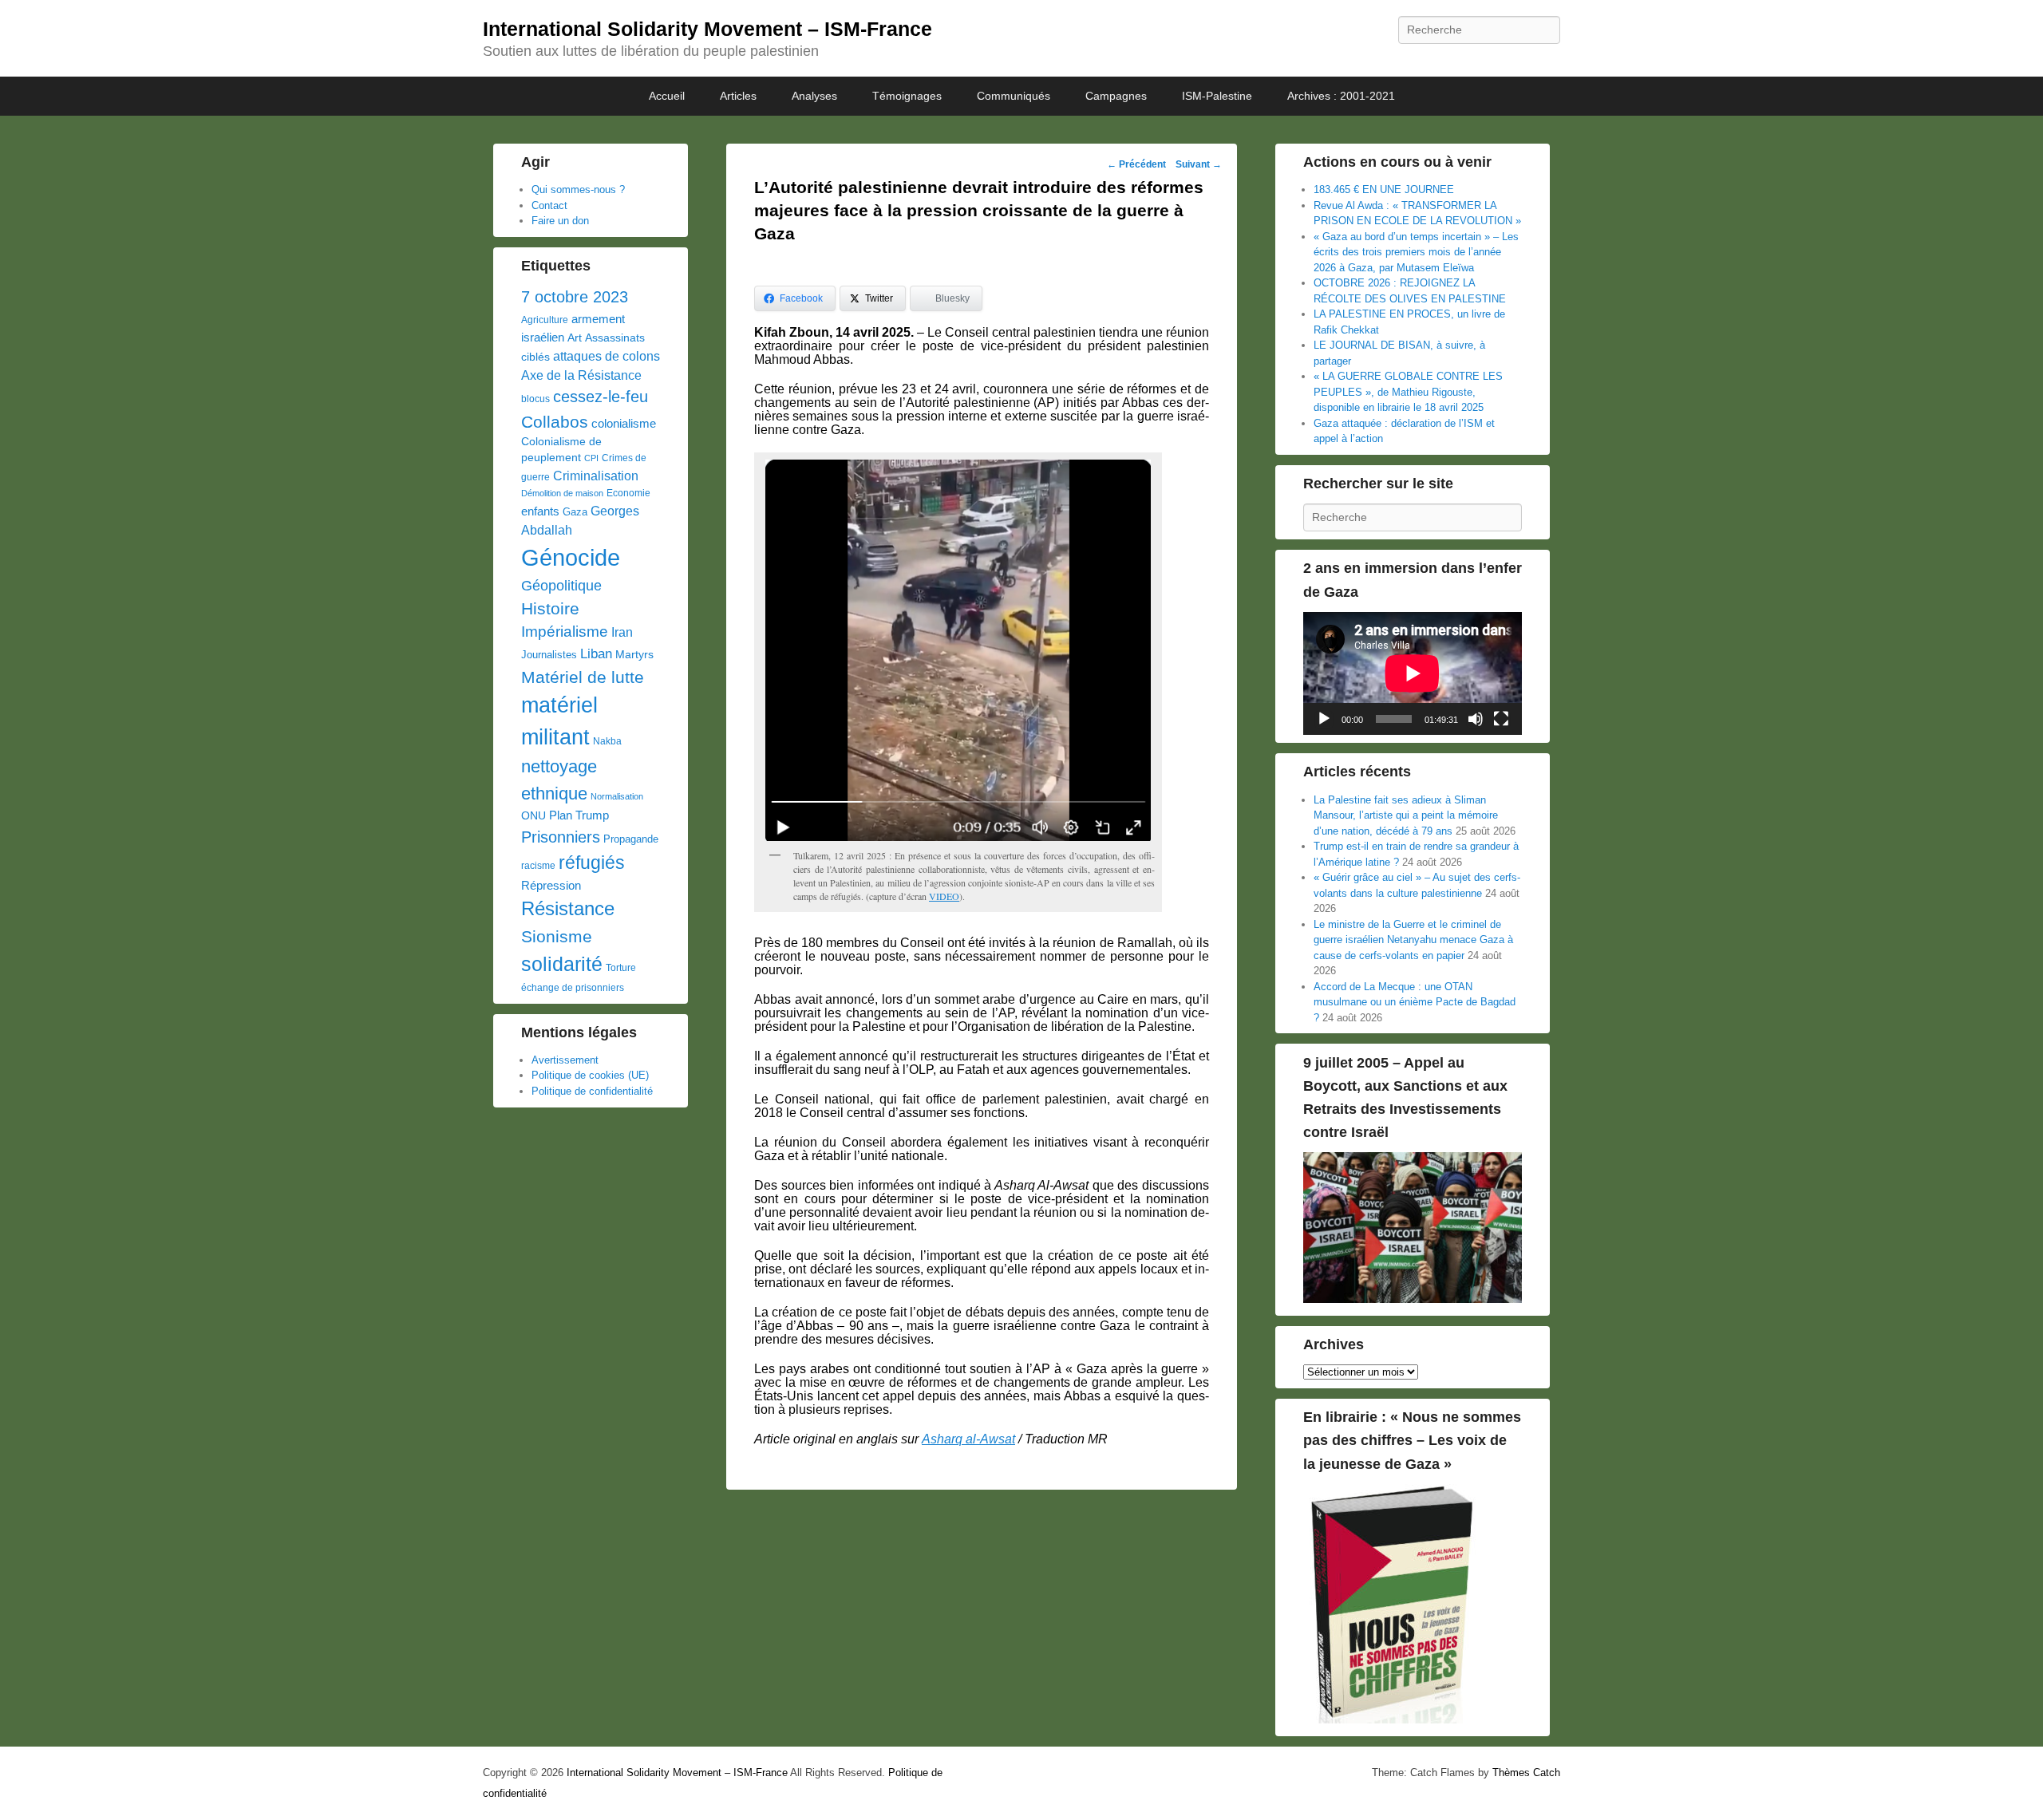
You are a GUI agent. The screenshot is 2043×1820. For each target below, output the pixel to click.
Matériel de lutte (583, 677)
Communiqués (1014, 96)
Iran (622, 632)
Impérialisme (565, 632)
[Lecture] (1324, 719)
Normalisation (617, 796)
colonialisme (624, 423)
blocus (535, 399)
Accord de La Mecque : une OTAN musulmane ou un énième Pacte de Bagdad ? (1415, 1002)
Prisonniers (561, 837)
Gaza (575, 512)
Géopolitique (561, 586)
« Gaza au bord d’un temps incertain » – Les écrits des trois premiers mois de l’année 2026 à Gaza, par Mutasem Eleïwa (1416, 252)
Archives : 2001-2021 (1341, 96)
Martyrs (634, 654)
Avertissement (565, 1060)
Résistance (568, 908)
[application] (1413, 673)
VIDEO (944, 896)
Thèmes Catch (1526, 1773)
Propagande (631, 839)
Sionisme (557, 936)
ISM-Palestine (1217, 96)
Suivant (1199, 164)
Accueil (667, 96)
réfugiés (592, 863)
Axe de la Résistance (581, 375)
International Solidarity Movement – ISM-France (707, 29)
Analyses (814, 96)
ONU (533, 816)
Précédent (1136, 164)
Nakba (607, 741)
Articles (738, 96)
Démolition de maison (562, 493)
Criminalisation (596, 476)
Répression (551, 886)
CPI (591, 458)
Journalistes (549, 655)
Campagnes (1116, 96)
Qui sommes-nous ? (578, 190)
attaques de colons (607, 356)
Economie (628, 493)
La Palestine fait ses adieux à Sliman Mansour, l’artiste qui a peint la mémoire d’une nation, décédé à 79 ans (1406, 815)
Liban (596, 653)
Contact (549, 205)
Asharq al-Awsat (968, 1439)
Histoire (550, 608)
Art (575, 338)
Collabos (555, 422)
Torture (621, 968)
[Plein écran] (1501, 719)
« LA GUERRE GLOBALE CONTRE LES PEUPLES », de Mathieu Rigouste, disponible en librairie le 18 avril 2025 (1408, 392)
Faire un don (560, 221)
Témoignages (907, 96)
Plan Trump (579, 815)
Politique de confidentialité (592, 1091)
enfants (540, 511)
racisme (538, 866)
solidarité (562, 964)
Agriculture (545, 320)
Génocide (571, 557)
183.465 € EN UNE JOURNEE (1384, 190)
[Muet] (1476, 719)
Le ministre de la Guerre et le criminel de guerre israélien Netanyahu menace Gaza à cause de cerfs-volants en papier (1413, 940)
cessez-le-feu (601, 397)
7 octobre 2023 (575, 297)
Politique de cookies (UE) (590, 1075)
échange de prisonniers (573, 988)
